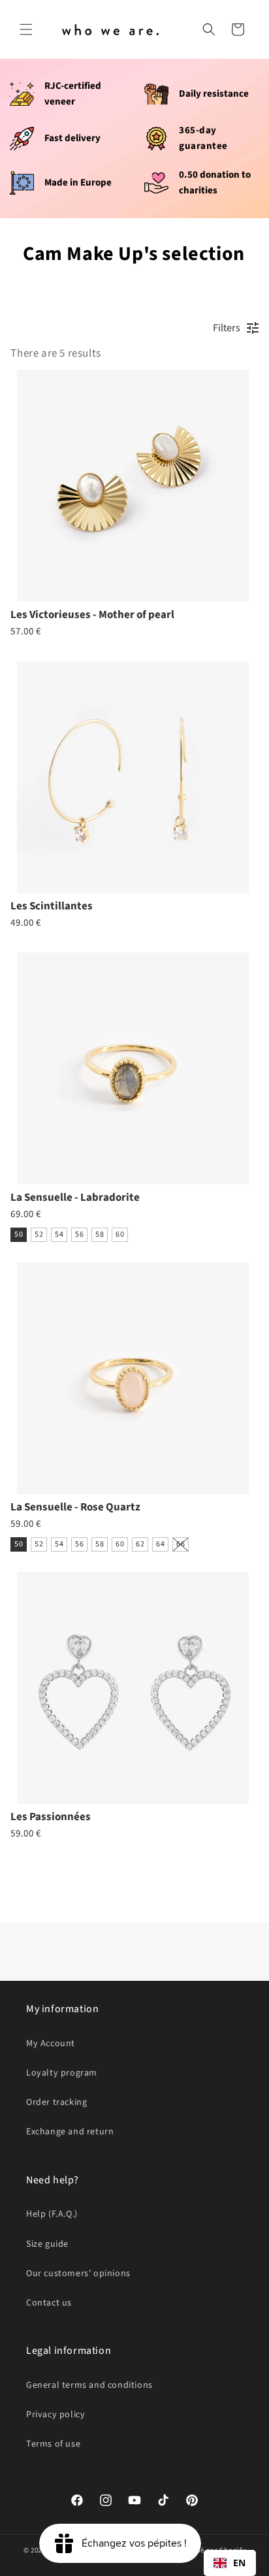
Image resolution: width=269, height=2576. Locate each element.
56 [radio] (79, 1234)
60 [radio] (120, 1234)
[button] (26, 29)
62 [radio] (140, 1544)
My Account (51, 2044)
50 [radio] (19, 1234)
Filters (227, 328)
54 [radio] (59, 1234)
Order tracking (56, 2102)
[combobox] (230, 2563)
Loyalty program (62, 2073)
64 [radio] (160, 1544)
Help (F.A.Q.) (52, 2214)
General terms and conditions (89, 2385)
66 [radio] (181, 1544)
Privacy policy (55, 2415)
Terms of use (53, 2444)
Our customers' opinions (78, 2274)
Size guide (47, 2244)
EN (240, 2563)
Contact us (49, 2303)
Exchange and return (70, 2132)
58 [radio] (100, 1234)
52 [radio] (39, 1234)
